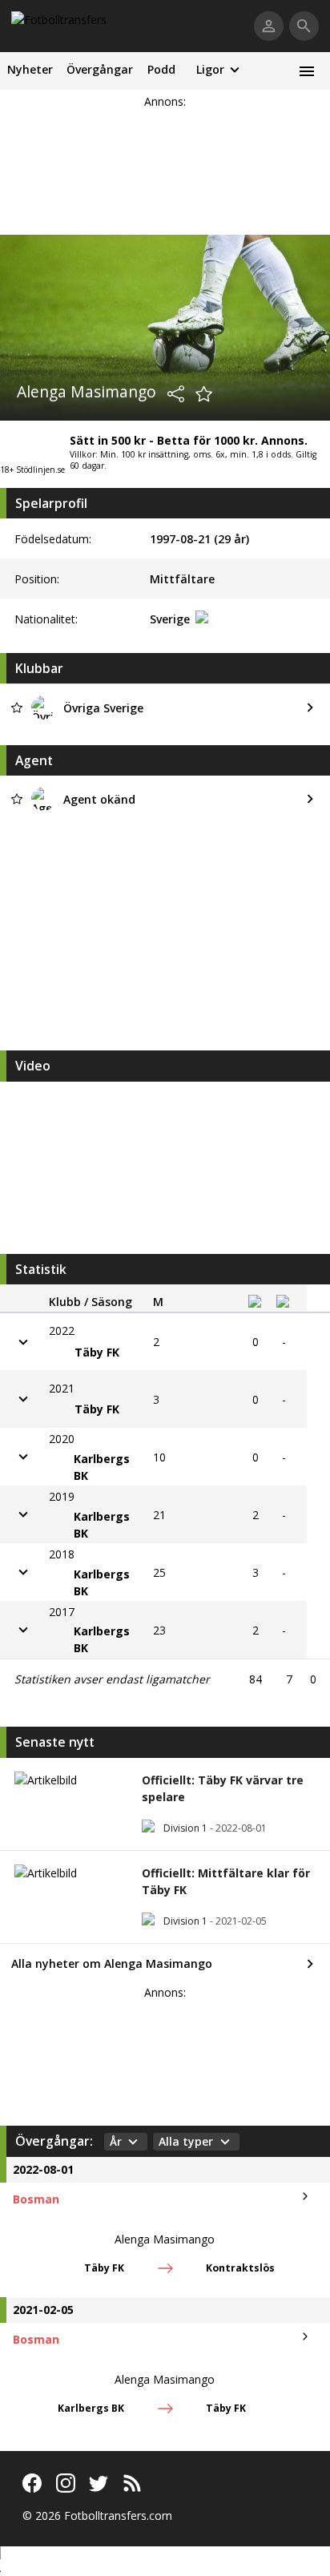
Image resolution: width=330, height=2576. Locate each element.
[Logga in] (269, 26)
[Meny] (306, 71)
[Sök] (304, 26)
